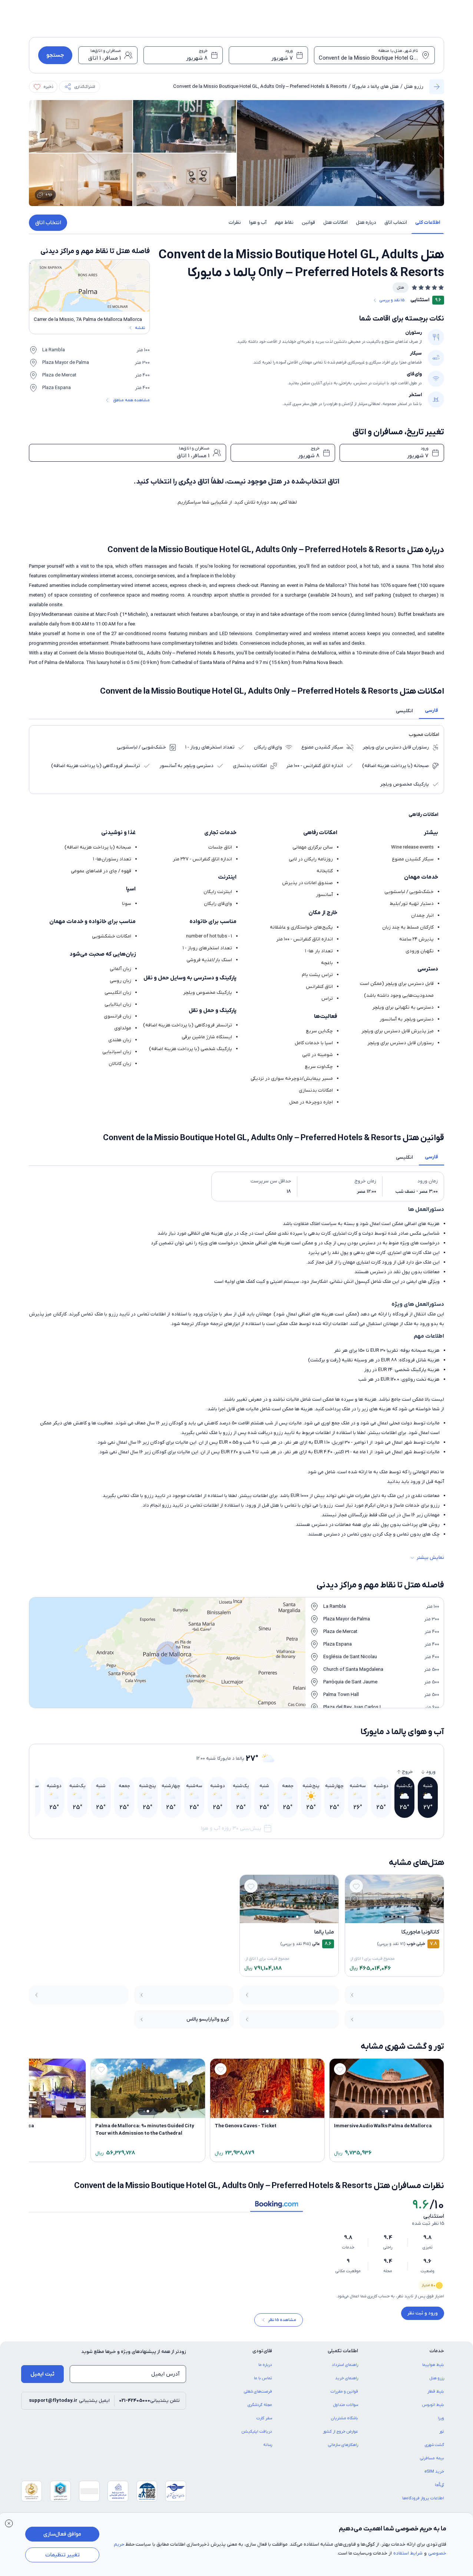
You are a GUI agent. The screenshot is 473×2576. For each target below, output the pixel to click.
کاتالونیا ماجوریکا (420, 1932)
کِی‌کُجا (439, 2490)
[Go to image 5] (386, 1917)
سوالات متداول (346, 2410)
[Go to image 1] (403, 1917)
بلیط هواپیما (433, 2370)
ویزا (441, 2423)
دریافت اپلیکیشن (257, 2437)
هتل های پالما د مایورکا (376, 87)
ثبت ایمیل (42, 2379)
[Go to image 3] (394, 1917)
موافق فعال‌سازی (62, 2534)
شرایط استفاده (408, 2553)
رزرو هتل (414, 87)
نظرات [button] (235, 223)
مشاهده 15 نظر (282, 2325)
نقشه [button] (140, 328)
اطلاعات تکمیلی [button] (343, 2356)
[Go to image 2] (398, 1917)
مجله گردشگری (260, 2410)
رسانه (268, 2450)
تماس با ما (263, 2383)
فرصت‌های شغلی (258, 2397)
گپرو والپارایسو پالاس (208, 2019)
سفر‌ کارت (264, 2423)
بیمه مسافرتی (432, 2463)
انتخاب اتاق (48, 223)
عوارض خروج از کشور (340, 2437)
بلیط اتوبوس (433, 2410)
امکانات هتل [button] (335, 223)
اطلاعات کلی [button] (428, 223)
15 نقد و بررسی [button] (392, 300)
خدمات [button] (437, 2356)
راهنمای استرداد (345, 2370)
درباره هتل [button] (366, 223)
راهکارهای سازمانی (343, 2450)
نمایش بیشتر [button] (430, 1558)
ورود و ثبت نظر (423, 2313)
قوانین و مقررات (344, 2397)
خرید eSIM (434, 2477)
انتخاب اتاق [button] (396, 223)
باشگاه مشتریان (345, 2423)
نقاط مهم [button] (284, 223)
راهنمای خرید (347, 2383)
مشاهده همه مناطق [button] (131, 400)
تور (442, 2437)
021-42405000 (135, 2406)
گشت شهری (434, 2450)
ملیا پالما (324, 1932)
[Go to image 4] (390, 1917)
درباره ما (265, 2370)
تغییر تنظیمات (62, 2555)
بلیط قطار (436, 2397)
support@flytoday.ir (53, 2406)
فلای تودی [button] (262, 2356)
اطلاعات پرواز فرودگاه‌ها (423, 2503)
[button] (80, 87)
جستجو (55, 55)
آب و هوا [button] (258, 223)
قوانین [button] (308, 223)
